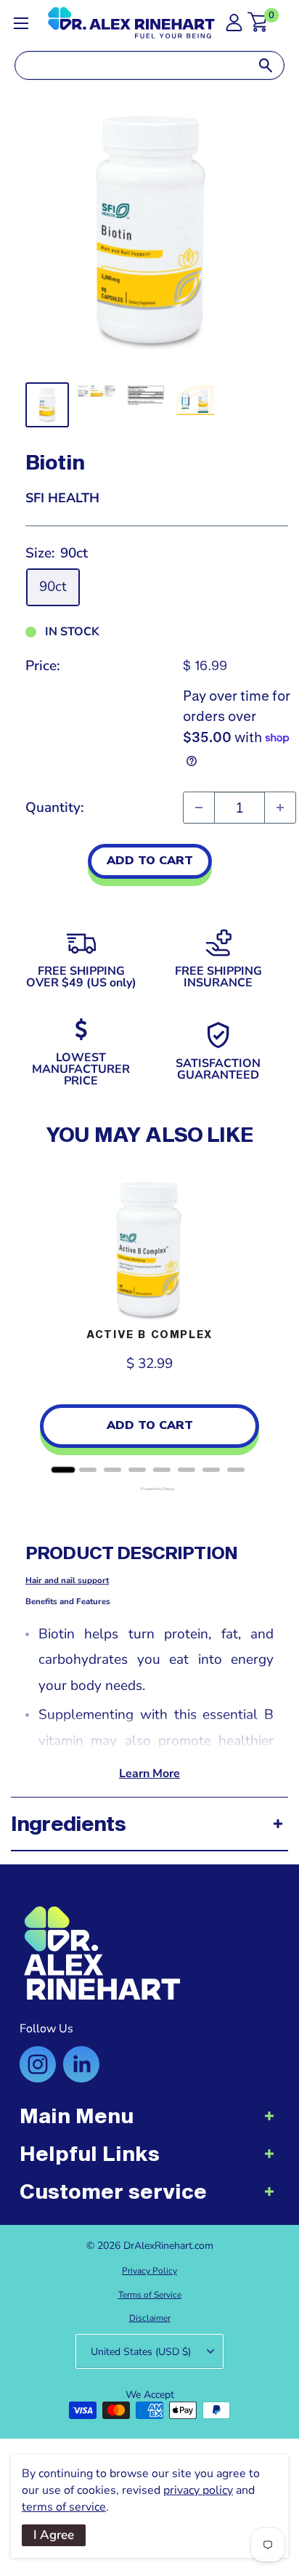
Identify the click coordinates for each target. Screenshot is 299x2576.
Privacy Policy (149, 2271)
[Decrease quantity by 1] (199, 808)
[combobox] (131, 65)
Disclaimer (150, 2318)
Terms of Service (150, 2295)
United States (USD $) (141, 2352)
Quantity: (55, 808)
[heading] (149, 2123)
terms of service (64, 2507)
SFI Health (62, 498)
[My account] (234, 27)
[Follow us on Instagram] (38, 2064)
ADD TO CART (150, 861)
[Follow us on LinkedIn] (81, 2064)
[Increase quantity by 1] (280, 808)
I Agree (54, 2535)
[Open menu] (21, 23)
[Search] (266, 65)
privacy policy (198, 2490)
